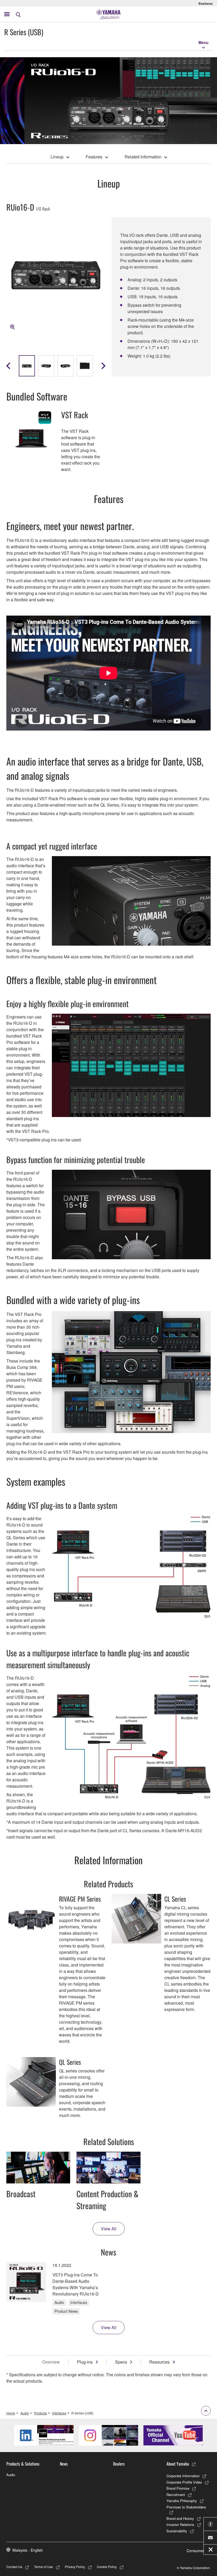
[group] (27, 366)
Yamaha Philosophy (182, 2501)
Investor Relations (180, 2524)
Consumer (195, 2551)
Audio (25, 2413)
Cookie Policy (107, 2567)
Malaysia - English (28, 2550)
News (64, 2464)
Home (11, 2413)
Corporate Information (183, 2476)
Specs (121, 2362)
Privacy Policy (75, 2567)
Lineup (57, 157)
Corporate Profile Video (184, 2482)
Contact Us (14, 2567)
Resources (159, 2362)
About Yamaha (178, 2464)
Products (40, 2413)
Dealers (119, 2464)
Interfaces (59, 2413)
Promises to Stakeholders (186, 2507)
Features (94, 157)
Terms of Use (44, 2567)
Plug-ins (85, 2362)
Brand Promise (178, 2488)
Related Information (143, 157)
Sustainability (177, 2531)
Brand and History (180, 2518)
